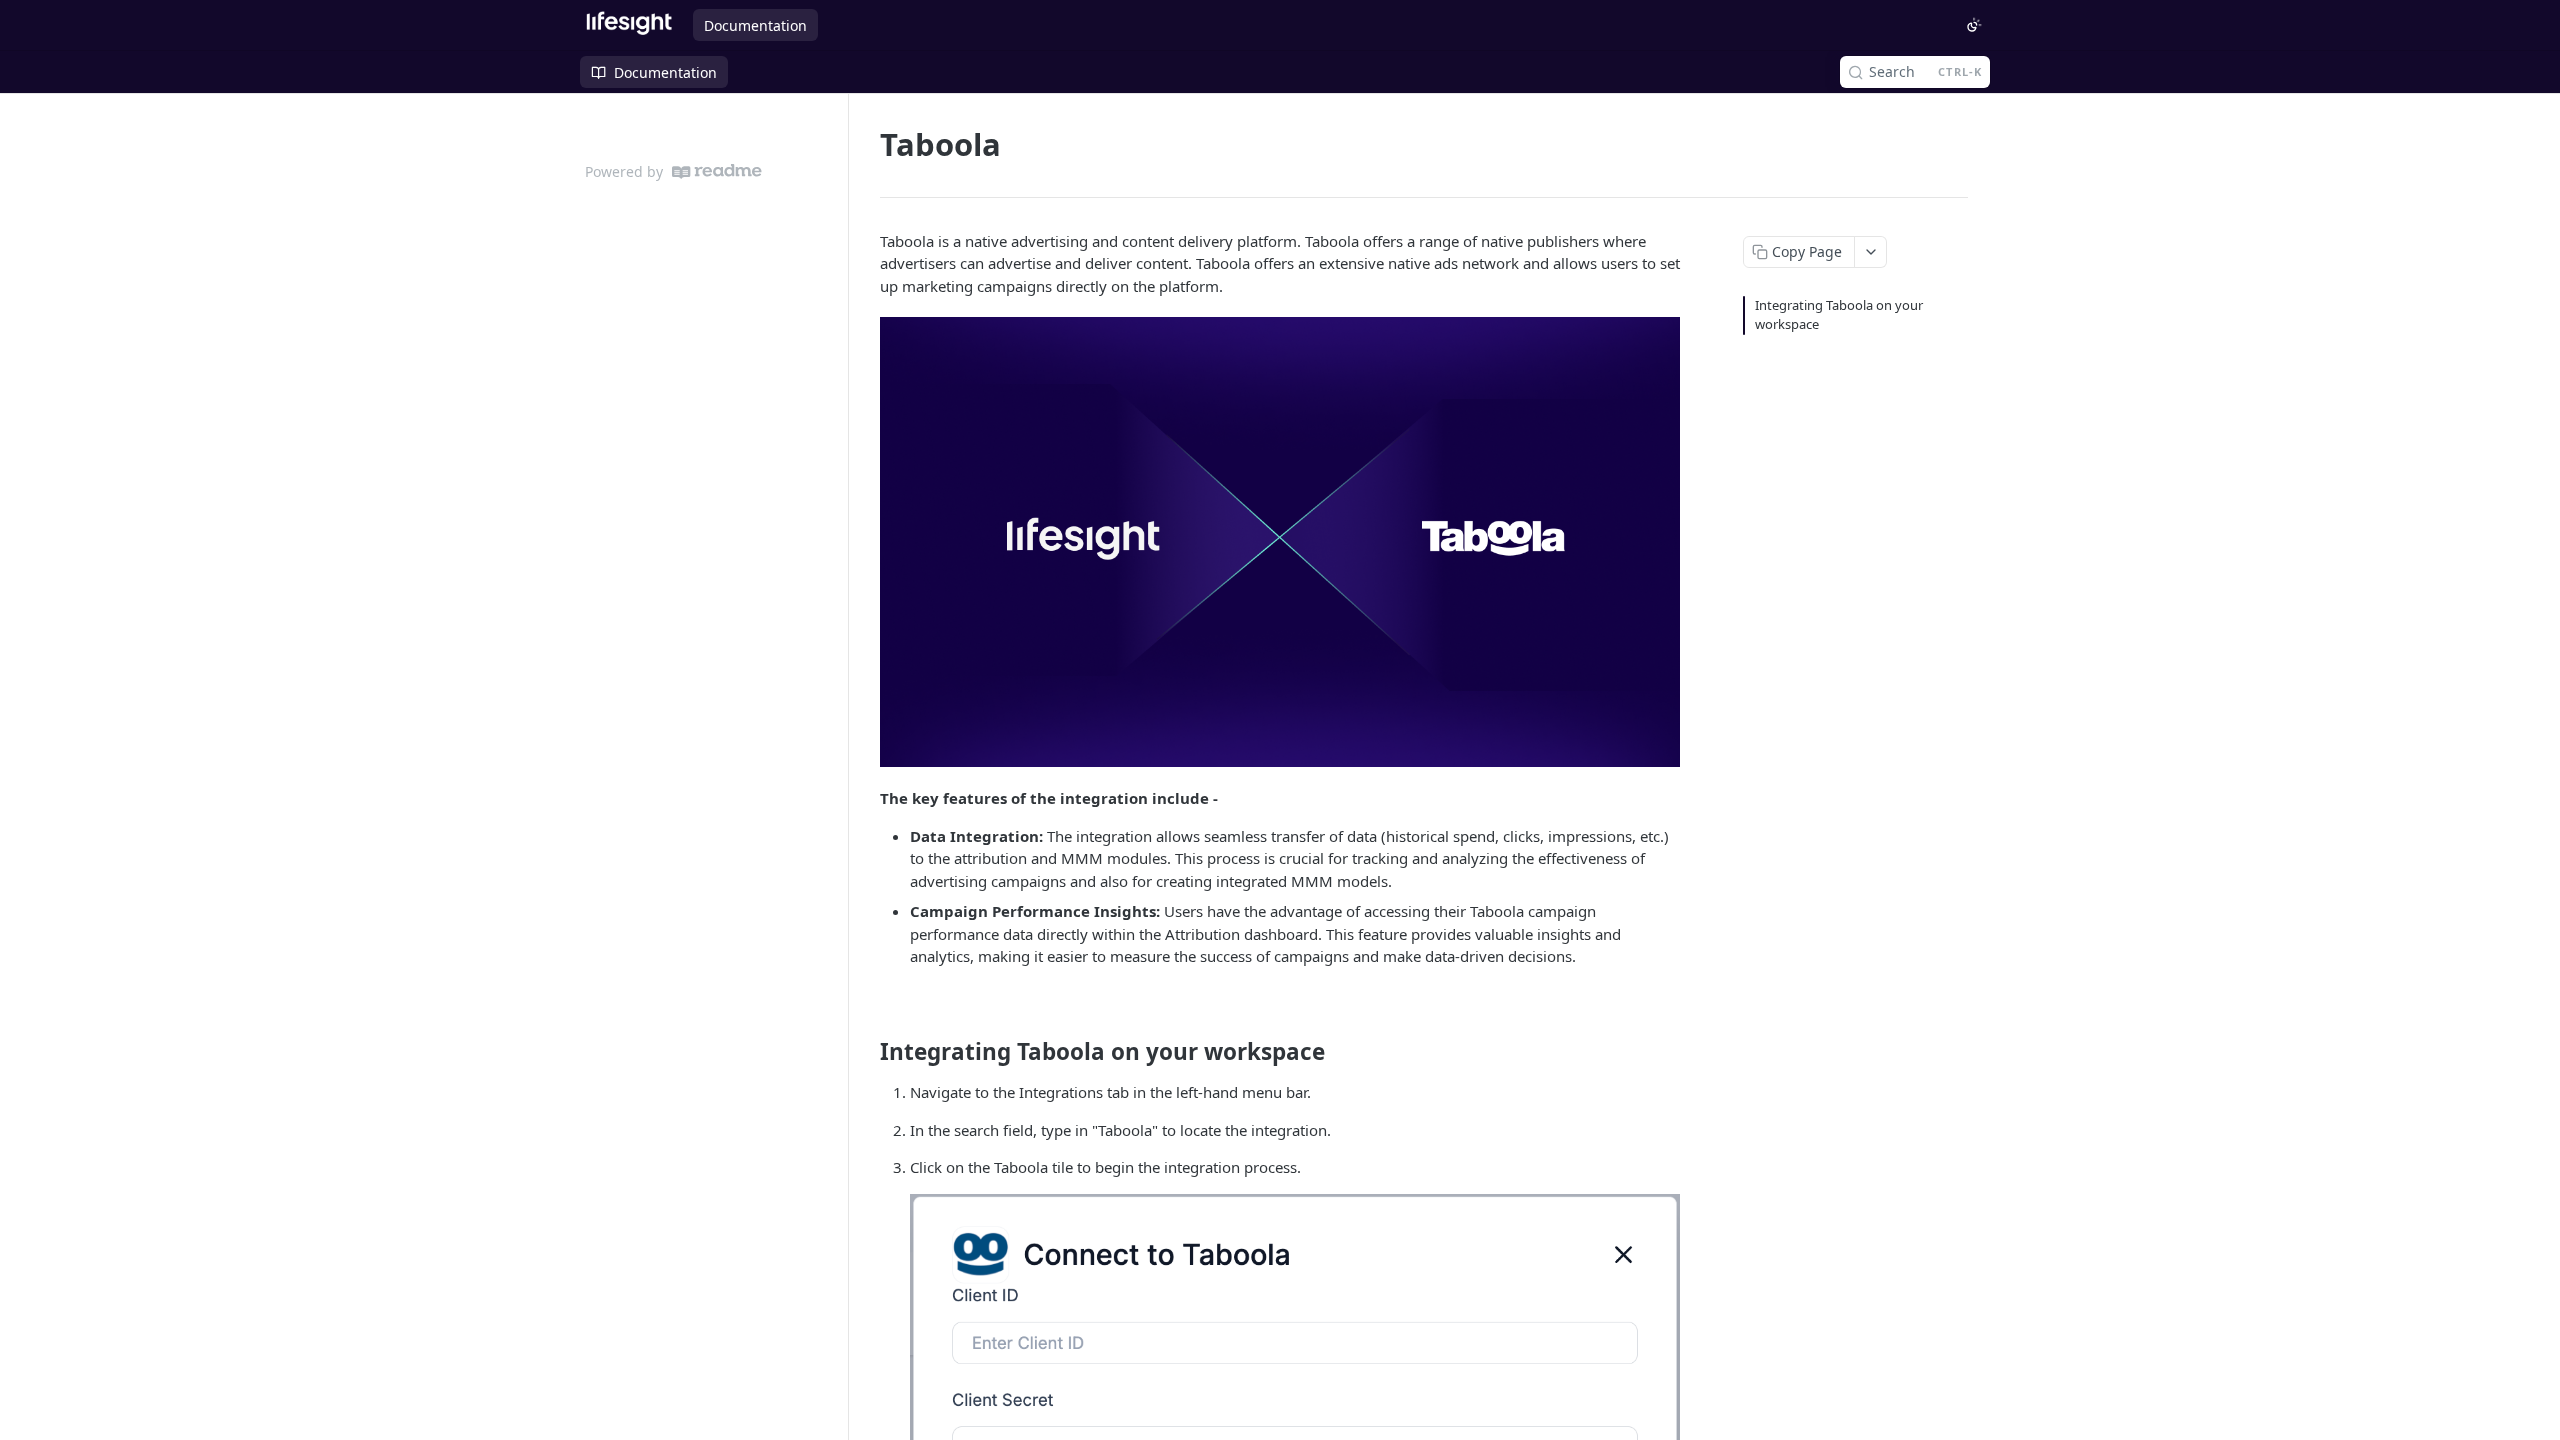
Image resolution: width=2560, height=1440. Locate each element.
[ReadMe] (717, 171)
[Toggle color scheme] (1974, 25)
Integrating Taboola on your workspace (1839, 315)
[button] (1280, 542)
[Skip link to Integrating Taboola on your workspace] (866, 1052)
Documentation (755, 25)
